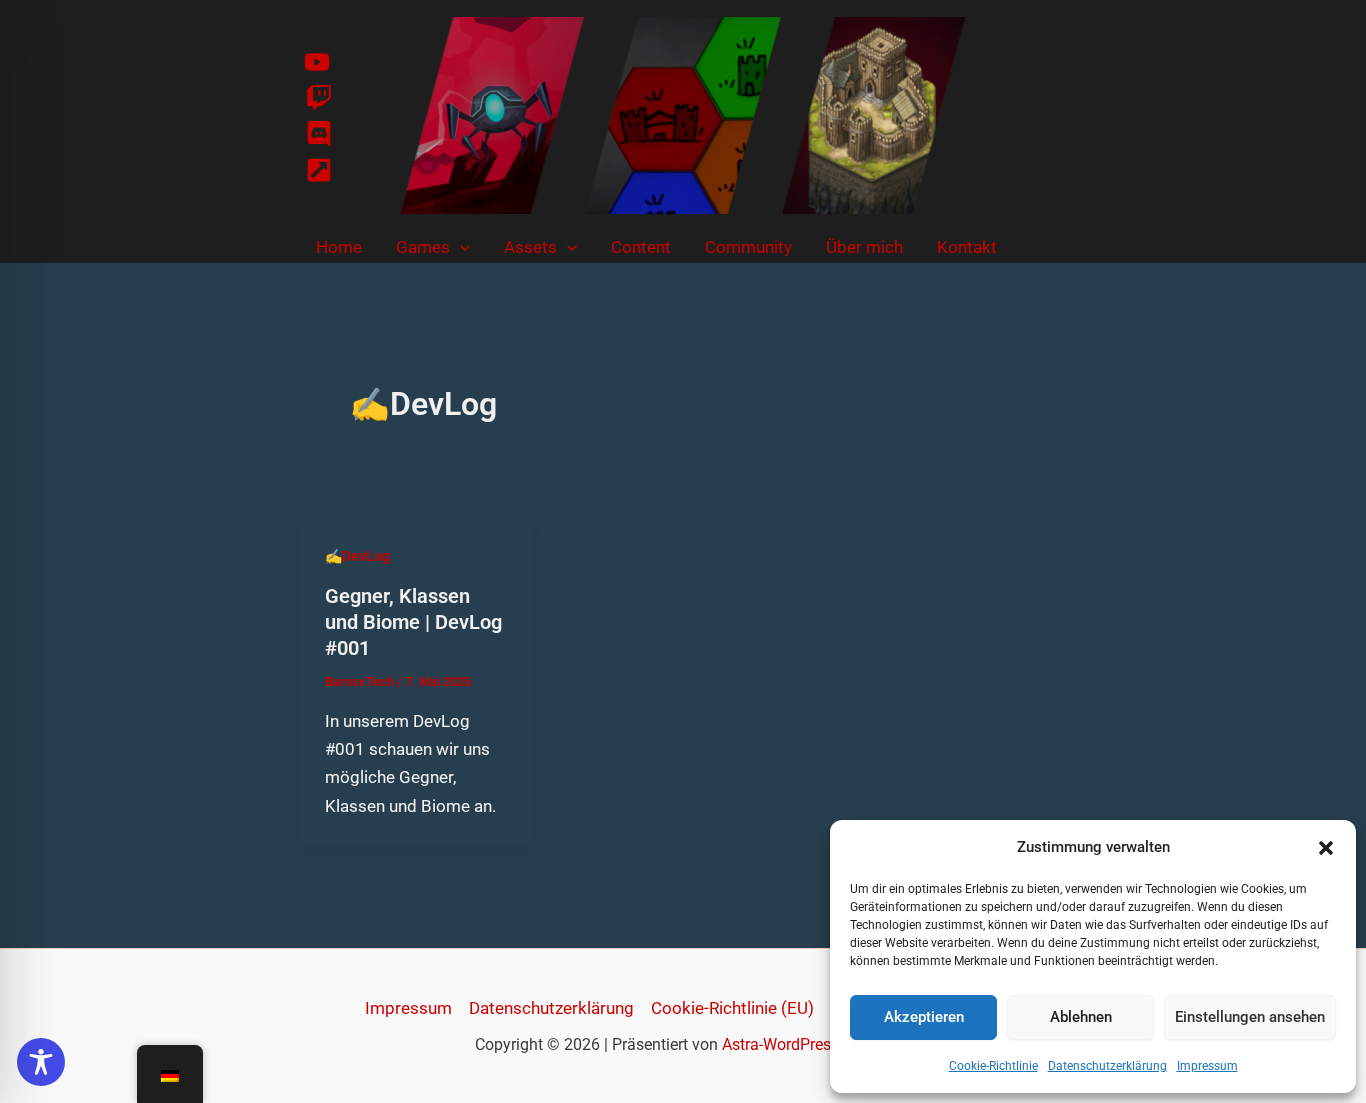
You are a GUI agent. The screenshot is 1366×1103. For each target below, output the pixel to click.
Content (641, 247)
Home (339, 247)
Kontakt (967, 247)
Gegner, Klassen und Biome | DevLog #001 (413, 622)
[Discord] (319, 134)
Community (748, 247)
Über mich (864, 247)
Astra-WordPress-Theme (807, 1044)
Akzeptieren (924, 1017)
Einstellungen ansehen (1250, 1017)
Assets (530, 247)
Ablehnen (1081, 1017)
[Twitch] (319, 98)
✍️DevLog (357, 556)
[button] (1326, 848)
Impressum (1207, 1066)
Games (423, 247)
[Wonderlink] (319, 170)
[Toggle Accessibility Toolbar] (41, 1062)
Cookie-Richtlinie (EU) (732, 1008)
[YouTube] (317, 62)
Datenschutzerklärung (1107, 1066)
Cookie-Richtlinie (993, 1066)
